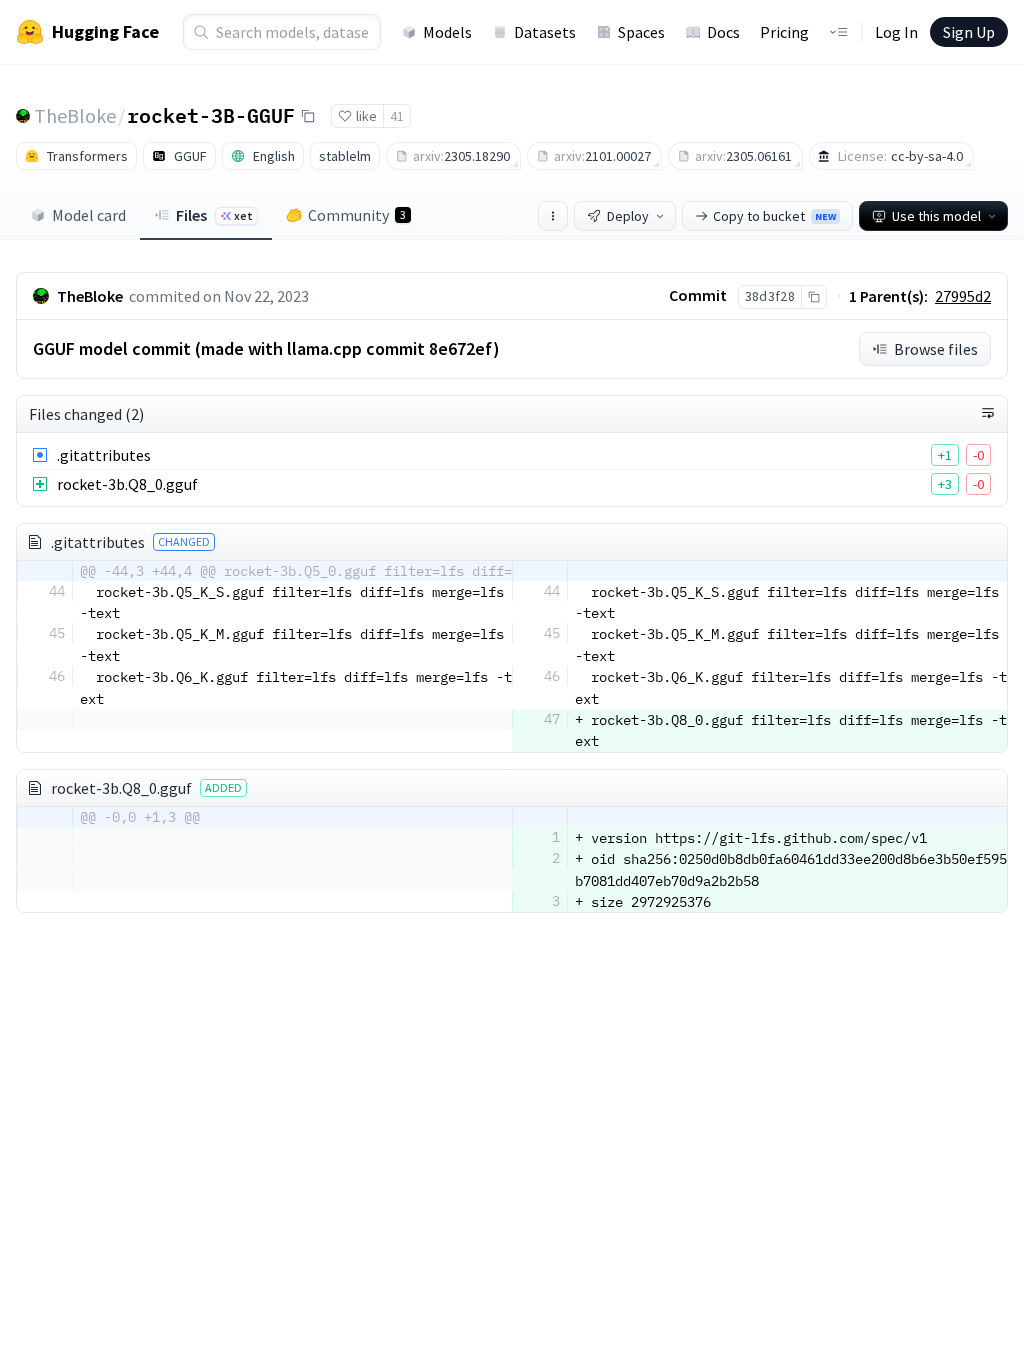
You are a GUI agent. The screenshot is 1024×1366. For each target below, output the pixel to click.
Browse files (936, 349)
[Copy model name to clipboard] (308, 116)
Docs (723, 32)
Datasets (545, 32)
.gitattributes (104, 455)
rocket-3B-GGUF (211, 115)
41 (397, 116)
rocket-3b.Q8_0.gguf (127, 484)
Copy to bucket (774, 216)
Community (357, 215)
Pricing (784, 32)
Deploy (628, 216)
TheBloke (75, 115)
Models (447, 32)
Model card (89, 215)
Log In (896, 32)
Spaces (641, 32)
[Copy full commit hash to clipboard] (813, 297)
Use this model (936, 216)
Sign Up (969, 32)
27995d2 (963, 296)
